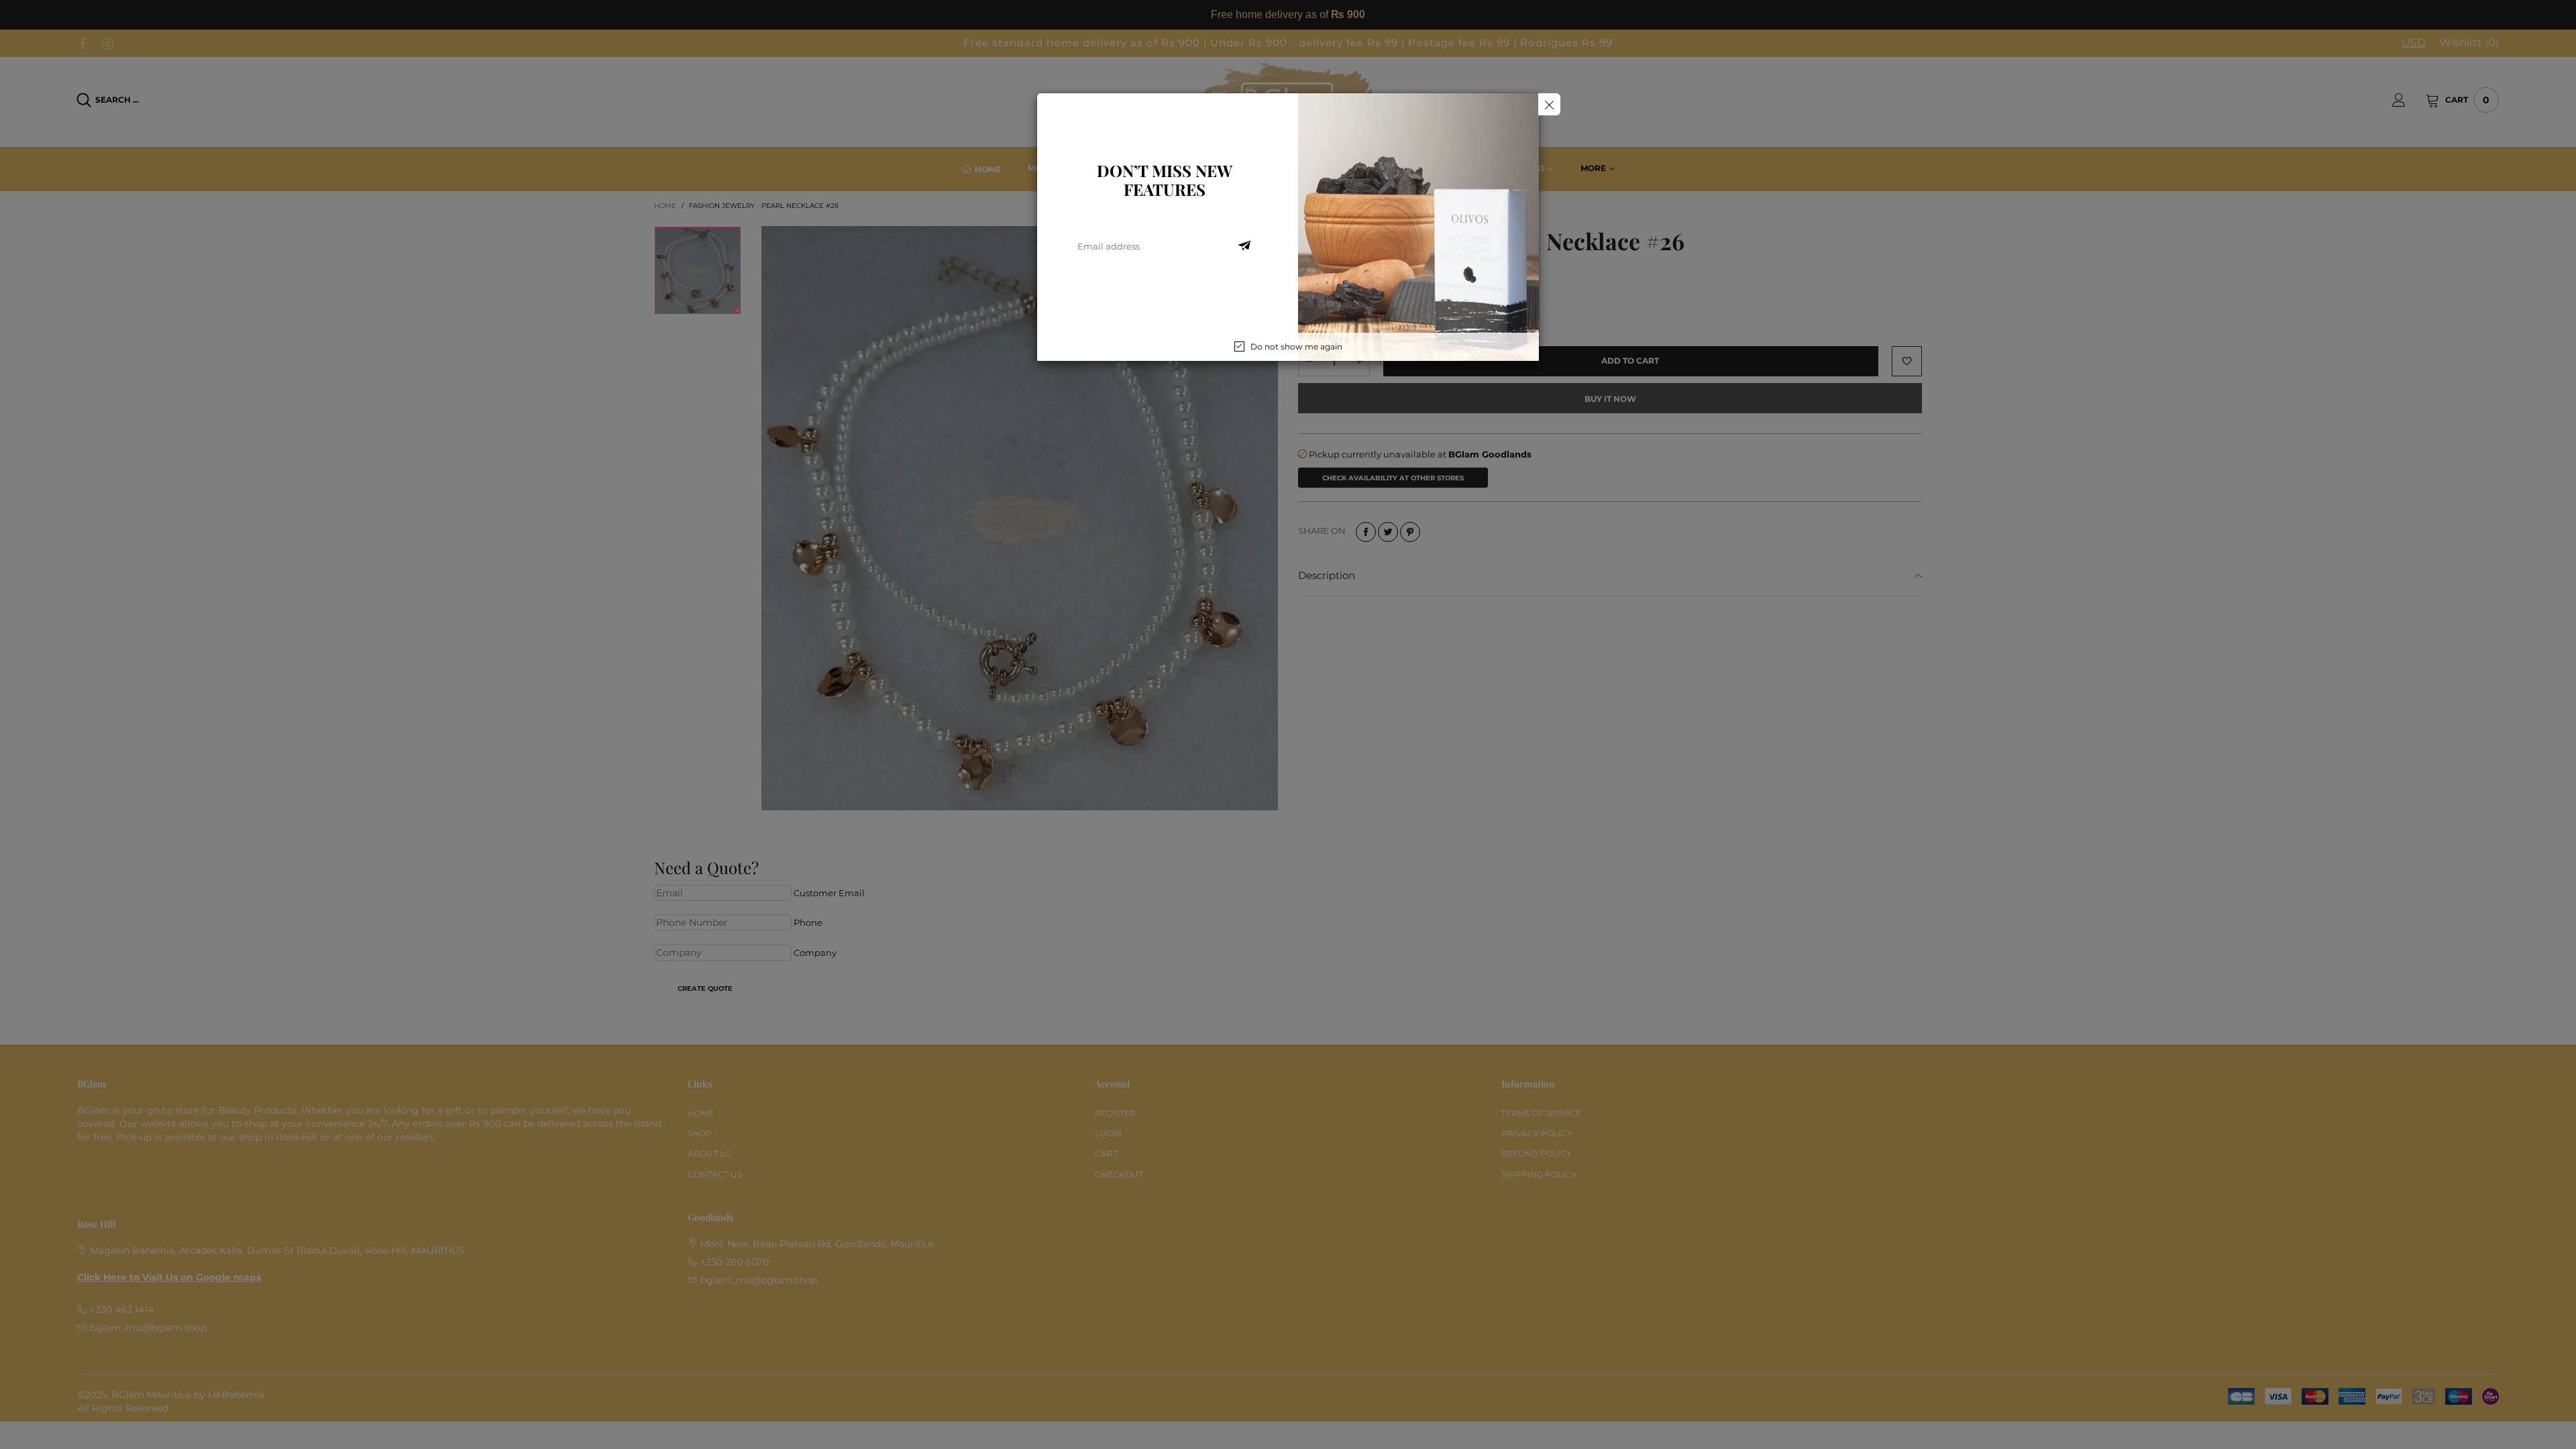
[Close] (1549, 104)
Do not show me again (1296, 346)
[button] (1244, 246)
